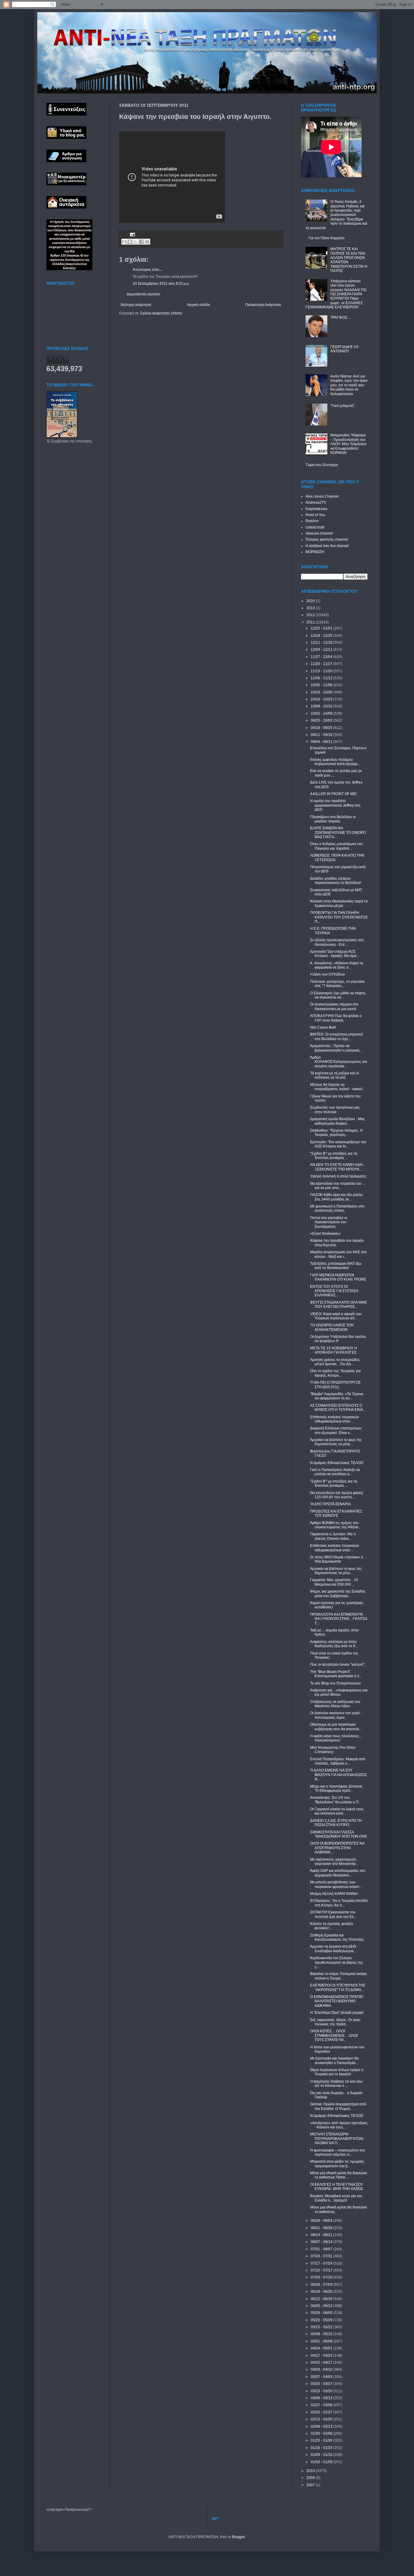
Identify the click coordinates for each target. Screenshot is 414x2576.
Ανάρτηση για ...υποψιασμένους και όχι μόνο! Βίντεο (339, 1692)
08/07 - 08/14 (322, 2242)
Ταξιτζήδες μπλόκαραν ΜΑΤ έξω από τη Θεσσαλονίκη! (336, 1266)
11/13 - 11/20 (322, 671)
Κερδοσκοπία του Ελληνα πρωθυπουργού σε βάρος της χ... (337, 1962)
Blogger (239, 2537)
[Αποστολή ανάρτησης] (132, 234)
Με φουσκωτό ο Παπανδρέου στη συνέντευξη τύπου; (337, 1208)
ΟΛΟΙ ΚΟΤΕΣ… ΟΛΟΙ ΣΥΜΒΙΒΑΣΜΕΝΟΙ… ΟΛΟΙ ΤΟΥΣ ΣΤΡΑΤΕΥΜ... (334, 2035)
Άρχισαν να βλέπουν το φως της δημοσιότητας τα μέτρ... (336, 1442)
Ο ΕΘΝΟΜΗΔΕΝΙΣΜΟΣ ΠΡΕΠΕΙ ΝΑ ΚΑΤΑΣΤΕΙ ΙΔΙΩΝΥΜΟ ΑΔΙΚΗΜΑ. (337, 2001)
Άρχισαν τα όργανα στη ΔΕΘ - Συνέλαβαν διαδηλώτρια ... (334, 1949)
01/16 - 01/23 (322, 2448)
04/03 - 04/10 (322, 2369)
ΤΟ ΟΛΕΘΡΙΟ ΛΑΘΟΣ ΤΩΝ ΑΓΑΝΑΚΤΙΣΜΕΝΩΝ (332, 1327)
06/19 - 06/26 (322, 2292)
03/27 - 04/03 (322, 2377)
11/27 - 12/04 (322, 657)
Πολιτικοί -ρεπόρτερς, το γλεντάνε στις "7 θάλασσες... (337, 984)
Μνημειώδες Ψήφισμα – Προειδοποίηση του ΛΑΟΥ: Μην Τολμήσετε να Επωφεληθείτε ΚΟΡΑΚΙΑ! (348, 444)
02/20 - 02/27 (322, 2412)
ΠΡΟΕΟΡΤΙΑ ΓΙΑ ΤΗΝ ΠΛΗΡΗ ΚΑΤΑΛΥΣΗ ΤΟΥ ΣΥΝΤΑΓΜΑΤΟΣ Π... (339, 917)
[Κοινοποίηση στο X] (136, 242)
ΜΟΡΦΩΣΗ (315, 552)
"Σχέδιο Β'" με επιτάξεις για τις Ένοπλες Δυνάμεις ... (334, 1156)
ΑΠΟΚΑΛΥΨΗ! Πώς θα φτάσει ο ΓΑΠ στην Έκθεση (336, 1018)
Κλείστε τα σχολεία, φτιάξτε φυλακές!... (332, 1926)
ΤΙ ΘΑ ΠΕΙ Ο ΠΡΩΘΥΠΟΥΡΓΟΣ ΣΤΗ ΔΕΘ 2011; (335, 1385)
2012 (311, 615)
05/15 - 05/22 (322, 2327)
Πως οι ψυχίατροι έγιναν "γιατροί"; (338, 1664)
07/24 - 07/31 (322, 2256)
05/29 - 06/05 (322, 2313)
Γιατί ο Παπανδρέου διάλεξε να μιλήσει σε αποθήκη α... (335, 1472)
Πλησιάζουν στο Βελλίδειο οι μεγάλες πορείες (333, 819)
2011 (311, 622)
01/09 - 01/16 (322, 2455)
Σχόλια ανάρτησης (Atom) (161, 313)
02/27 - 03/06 (322, 2405)
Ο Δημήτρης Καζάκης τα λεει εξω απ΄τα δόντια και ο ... (336, 2084)
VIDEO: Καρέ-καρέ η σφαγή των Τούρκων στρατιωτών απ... (336, 1316)
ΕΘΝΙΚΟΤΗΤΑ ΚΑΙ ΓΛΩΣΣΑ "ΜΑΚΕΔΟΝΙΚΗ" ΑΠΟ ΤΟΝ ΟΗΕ (339, 1834)
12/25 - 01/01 (322, 628)
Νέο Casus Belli (323, 1027)
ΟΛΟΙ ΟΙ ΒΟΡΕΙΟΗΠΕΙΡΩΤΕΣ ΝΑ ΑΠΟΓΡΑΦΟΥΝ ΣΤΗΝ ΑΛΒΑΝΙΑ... (337, 1848)
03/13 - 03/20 (322, 2391)
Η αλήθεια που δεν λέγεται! (327, 546)
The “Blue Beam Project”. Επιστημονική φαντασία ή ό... (336, 1674)
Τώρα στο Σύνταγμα (322, 465)
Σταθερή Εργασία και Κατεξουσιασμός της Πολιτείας (337, 1937)
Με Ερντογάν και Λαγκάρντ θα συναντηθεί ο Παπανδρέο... (334, 2060)
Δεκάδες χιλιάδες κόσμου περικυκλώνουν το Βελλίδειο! (336, 881)
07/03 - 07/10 (322, 2277)
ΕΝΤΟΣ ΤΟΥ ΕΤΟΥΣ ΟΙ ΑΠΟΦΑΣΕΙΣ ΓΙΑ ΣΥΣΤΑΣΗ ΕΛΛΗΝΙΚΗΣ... (334, 1291)
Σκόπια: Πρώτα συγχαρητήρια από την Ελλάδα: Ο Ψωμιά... (338, 2106)
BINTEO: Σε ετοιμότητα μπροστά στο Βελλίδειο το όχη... (336, 1036)
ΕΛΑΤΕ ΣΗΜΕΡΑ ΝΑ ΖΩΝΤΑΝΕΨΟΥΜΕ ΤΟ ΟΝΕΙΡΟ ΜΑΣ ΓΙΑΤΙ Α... (338, 833)
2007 (311, 2485)
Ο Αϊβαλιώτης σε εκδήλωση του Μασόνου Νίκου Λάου (335, 1704)
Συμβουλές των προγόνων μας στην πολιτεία (335, 1110)
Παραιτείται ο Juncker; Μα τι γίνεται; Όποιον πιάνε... (333, 1536)
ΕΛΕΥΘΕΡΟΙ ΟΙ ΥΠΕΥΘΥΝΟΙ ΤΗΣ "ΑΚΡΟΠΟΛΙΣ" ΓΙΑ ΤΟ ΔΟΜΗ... (338, 1987)
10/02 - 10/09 (322, 714)
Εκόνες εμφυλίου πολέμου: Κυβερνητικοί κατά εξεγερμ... (335, 762)
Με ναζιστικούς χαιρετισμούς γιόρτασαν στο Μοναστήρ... (334, 1862)
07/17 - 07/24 (322, 2263)
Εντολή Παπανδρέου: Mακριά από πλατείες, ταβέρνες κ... (338, 1761)
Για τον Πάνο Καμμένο (327, 238)
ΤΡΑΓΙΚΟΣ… (341, 317)
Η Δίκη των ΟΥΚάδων (327, 974)
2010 (311, 2471)
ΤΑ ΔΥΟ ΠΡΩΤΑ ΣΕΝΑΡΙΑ (330, 1504)
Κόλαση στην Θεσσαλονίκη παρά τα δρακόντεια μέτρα (339, 903)
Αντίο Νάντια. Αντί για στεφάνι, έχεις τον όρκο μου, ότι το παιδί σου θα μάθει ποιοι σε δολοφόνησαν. (349, 385)
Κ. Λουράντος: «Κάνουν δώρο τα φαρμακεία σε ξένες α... (337, 965)
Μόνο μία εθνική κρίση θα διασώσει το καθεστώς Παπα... (339, 2175)
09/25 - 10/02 (322, 720)
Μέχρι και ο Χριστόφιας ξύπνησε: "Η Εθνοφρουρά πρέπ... (337, 1788)
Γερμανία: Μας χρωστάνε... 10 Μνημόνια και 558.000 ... (334, 1582)
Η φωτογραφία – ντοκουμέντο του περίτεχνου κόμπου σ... (338, 2152)
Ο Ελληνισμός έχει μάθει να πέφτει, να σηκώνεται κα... (338, 995)
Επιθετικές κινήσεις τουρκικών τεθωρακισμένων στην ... (334, 1419)
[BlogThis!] (130, 242)
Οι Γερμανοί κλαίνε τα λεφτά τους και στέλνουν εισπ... (337, 1811)
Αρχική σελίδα (198, 305)
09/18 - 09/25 (322, 728)
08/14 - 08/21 (322, 2235)
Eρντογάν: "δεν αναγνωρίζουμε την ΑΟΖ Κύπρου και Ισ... (338, 1144)
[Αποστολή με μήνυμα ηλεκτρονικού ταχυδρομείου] (124, 242)
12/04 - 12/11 (322, 650)
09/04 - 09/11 (322, 742)
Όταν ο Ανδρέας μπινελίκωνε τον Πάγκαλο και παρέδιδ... (336, 846)
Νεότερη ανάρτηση (136, 305)
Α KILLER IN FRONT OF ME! (333, 794)
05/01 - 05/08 (322, 2341)
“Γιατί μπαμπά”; (343, 406)
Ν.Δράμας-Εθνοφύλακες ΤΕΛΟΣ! (337, 1463)
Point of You (315, 515)
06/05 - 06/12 (322, 2306)
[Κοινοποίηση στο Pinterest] (147, 242)
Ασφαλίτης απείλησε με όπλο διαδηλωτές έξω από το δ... (334, 1644)
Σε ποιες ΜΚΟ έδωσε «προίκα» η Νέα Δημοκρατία (337, 1559)
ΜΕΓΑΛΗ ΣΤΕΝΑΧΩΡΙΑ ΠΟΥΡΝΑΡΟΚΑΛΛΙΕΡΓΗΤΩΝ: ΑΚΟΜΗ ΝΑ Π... (337, 2139)
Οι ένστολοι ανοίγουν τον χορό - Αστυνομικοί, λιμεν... (336, 1715)
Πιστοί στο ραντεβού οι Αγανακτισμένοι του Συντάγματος (329, 1222)
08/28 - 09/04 (322, 2221)
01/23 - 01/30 (322, 2440)
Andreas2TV (316, 502)
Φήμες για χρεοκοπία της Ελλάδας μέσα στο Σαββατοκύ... (338, 1594)
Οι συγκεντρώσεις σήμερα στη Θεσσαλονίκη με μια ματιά (334, 1006)
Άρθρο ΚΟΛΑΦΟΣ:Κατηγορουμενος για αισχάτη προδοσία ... (339, 1062)
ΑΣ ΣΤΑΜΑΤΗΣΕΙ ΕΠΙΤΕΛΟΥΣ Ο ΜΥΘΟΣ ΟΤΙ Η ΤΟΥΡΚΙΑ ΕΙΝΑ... (338, 1408)
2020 (311, 601)
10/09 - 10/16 (322, 706)
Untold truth (315, 527)
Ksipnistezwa (316, 509)
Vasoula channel (319, 533)
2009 (311, 2478)
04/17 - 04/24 (322, 2356)
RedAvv (312, 521)
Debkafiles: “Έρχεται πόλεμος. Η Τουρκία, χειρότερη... (336, 1133)
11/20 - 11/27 (322, 664)
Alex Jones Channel (322, 496)
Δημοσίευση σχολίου (144, 294)
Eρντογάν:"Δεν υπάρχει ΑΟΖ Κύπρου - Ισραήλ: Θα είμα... (335, 954)
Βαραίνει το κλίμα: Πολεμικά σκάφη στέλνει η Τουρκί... (338, 1976)
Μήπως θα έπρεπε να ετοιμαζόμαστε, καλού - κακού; (337, 1087)
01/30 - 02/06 (322, 2433)
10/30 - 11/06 (322, 685)
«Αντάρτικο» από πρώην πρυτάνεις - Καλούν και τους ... (339, 2125)
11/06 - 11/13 (322, 678)
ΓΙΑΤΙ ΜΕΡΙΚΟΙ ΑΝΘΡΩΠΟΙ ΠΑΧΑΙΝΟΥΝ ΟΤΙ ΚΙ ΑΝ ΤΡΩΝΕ (338, 1277)
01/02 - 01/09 (322, 2462)
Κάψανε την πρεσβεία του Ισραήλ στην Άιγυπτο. (337, 1243)
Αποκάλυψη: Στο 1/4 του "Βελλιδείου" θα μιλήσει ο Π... (336, 1800)
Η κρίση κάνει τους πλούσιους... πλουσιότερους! (336, 1738)
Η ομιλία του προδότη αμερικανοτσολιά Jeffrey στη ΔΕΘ (335, 805)
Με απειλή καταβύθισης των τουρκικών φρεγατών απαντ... (336, 1884)
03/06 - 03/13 (322, 2398)
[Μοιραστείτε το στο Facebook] (142, 242)
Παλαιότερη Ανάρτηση (263, 305)
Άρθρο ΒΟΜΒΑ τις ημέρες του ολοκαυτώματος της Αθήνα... (336, 1525)
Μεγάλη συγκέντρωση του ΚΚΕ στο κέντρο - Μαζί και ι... (338, 1254)
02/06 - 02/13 (322, 2427)
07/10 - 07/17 (322, 2270)
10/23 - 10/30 (322, 692)
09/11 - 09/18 (322, 735)
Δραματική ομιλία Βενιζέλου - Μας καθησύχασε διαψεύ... (337, 1121)
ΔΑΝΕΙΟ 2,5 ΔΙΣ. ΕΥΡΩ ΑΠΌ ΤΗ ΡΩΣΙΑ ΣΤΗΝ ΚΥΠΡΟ (336, 1823)
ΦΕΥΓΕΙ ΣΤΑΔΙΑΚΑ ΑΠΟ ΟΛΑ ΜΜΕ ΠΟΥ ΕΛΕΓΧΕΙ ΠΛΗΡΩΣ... (339, 1305)
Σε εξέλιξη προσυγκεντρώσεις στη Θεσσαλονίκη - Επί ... (337, 942)
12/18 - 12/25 (322, 636)
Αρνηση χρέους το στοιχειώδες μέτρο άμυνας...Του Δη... (335, 1362)
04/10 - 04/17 (322, 2363)
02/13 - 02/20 (322, 2419)
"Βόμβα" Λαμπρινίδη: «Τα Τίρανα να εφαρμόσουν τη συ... (337, 1396)
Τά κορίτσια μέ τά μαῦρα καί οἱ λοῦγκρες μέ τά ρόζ (334, 1075)
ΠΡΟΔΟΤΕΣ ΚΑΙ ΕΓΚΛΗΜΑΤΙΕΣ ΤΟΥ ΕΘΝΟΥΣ (336, 1513)
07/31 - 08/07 (322, 2249)
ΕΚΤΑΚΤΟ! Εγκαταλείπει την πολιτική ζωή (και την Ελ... (333, 1914)
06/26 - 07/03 (322, 2285)
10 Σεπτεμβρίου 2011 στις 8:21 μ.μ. (161, 284)
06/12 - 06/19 (322, 2299)
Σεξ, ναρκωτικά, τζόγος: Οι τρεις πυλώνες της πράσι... (335, 2022)
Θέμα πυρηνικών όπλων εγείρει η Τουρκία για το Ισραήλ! (337, 2072)
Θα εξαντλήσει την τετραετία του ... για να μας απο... (338, 1186)
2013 (311, 608)
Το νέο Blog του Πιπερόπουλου (336, 1683)
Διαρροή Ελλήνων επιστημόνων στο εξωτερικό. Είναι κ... (336, 1430)
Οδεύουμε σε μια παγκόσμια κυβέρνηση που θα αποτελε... (336, 1727)
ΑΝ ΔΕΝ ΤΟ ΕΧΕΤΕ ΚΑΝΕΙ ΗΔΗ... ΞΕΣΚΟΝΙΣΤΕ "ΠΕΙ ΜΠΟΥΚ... (338, 1167)
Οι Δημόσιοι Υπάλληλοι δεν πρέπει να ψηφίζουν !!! (338, 1339)
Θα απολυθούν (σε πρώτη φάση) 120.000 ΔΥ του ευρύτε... (337, 1495)
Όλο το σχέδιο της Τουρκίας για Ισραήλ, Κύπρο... (335, 1373)
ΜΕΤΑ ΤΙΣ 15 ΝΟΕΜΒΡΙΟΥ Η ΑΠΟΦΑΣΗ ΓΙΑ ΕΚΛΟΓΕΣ (334, 1350)
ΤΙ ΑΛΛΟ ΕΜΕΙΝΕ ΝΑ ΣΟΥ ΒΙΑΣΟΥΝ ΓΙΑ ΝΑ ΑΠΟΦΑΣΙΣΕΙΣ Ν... (338, 1775)
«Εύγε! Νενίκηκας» (325, 1234)
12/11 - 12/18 (322, 643)
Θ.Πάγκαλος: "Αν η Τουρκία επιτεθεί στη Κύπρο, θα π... (339, 1903)
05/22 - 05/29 (322, 2320)
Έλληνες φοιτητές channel (327, 539)
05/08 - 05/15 (322, 2334)
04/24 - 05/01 (322, 2348)
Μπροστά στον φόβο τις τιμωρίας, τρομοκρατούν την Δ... (337, 2164)
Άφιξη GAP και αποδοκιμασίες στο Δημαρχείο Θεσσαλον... (338, 1873)
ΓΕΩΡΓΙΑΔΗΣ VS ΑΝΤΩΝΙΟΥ (344, 349)
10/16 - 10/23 (322, 699)
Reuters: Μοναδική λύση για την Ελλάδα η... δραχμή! (336, 2198)
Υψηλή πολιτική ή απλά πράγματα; (338, 1176)
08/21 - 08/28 (322, 2228)
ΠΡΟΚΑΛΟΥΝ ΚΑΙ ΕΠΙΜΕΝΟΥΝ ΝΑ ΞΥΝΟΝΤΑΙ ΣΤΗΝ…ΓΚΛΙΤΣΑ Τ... (339, 1619)
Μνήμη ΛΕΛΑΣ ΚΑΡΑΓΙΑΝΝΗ (334, 1894)
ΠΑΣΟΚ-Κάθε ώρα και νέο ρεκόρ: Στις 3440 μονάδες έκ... (337, 1197)
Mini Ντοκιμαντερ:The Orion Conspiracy (333, 1750)
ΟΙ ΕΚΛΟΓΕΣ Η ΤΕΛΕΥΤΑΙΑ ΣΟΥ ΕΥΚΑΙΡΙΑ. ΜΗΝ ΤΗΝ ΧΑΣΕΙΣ (337, 2187)
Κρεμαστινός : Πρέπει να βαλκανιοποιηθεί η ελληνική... (336, 1048)
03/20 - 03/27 (322, 2384)
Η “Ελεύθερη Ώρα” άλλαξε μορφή (337, 2013)
